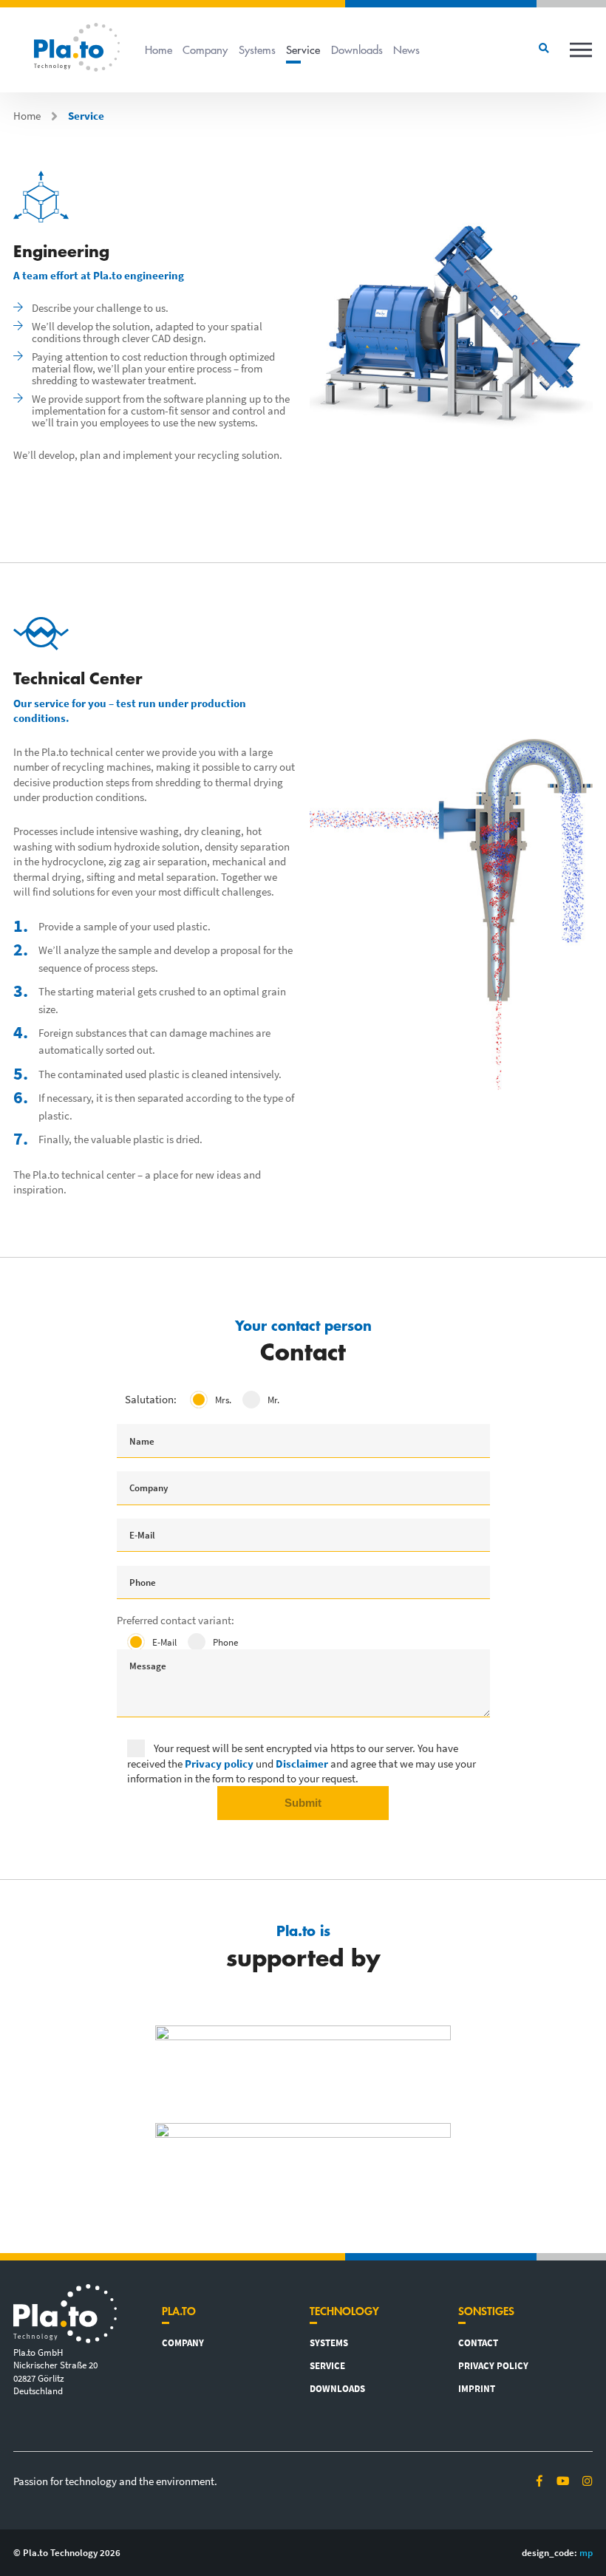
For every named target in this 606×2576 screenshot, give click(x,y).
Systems (257, 49)
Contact (478, 2342)
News (406, 49)
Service (303, 49)
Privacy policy (493, 2365)
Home (159, 49)
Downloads (357, 49)
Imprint (477, 2388)
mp (586, 2552)
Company (205, 49)
